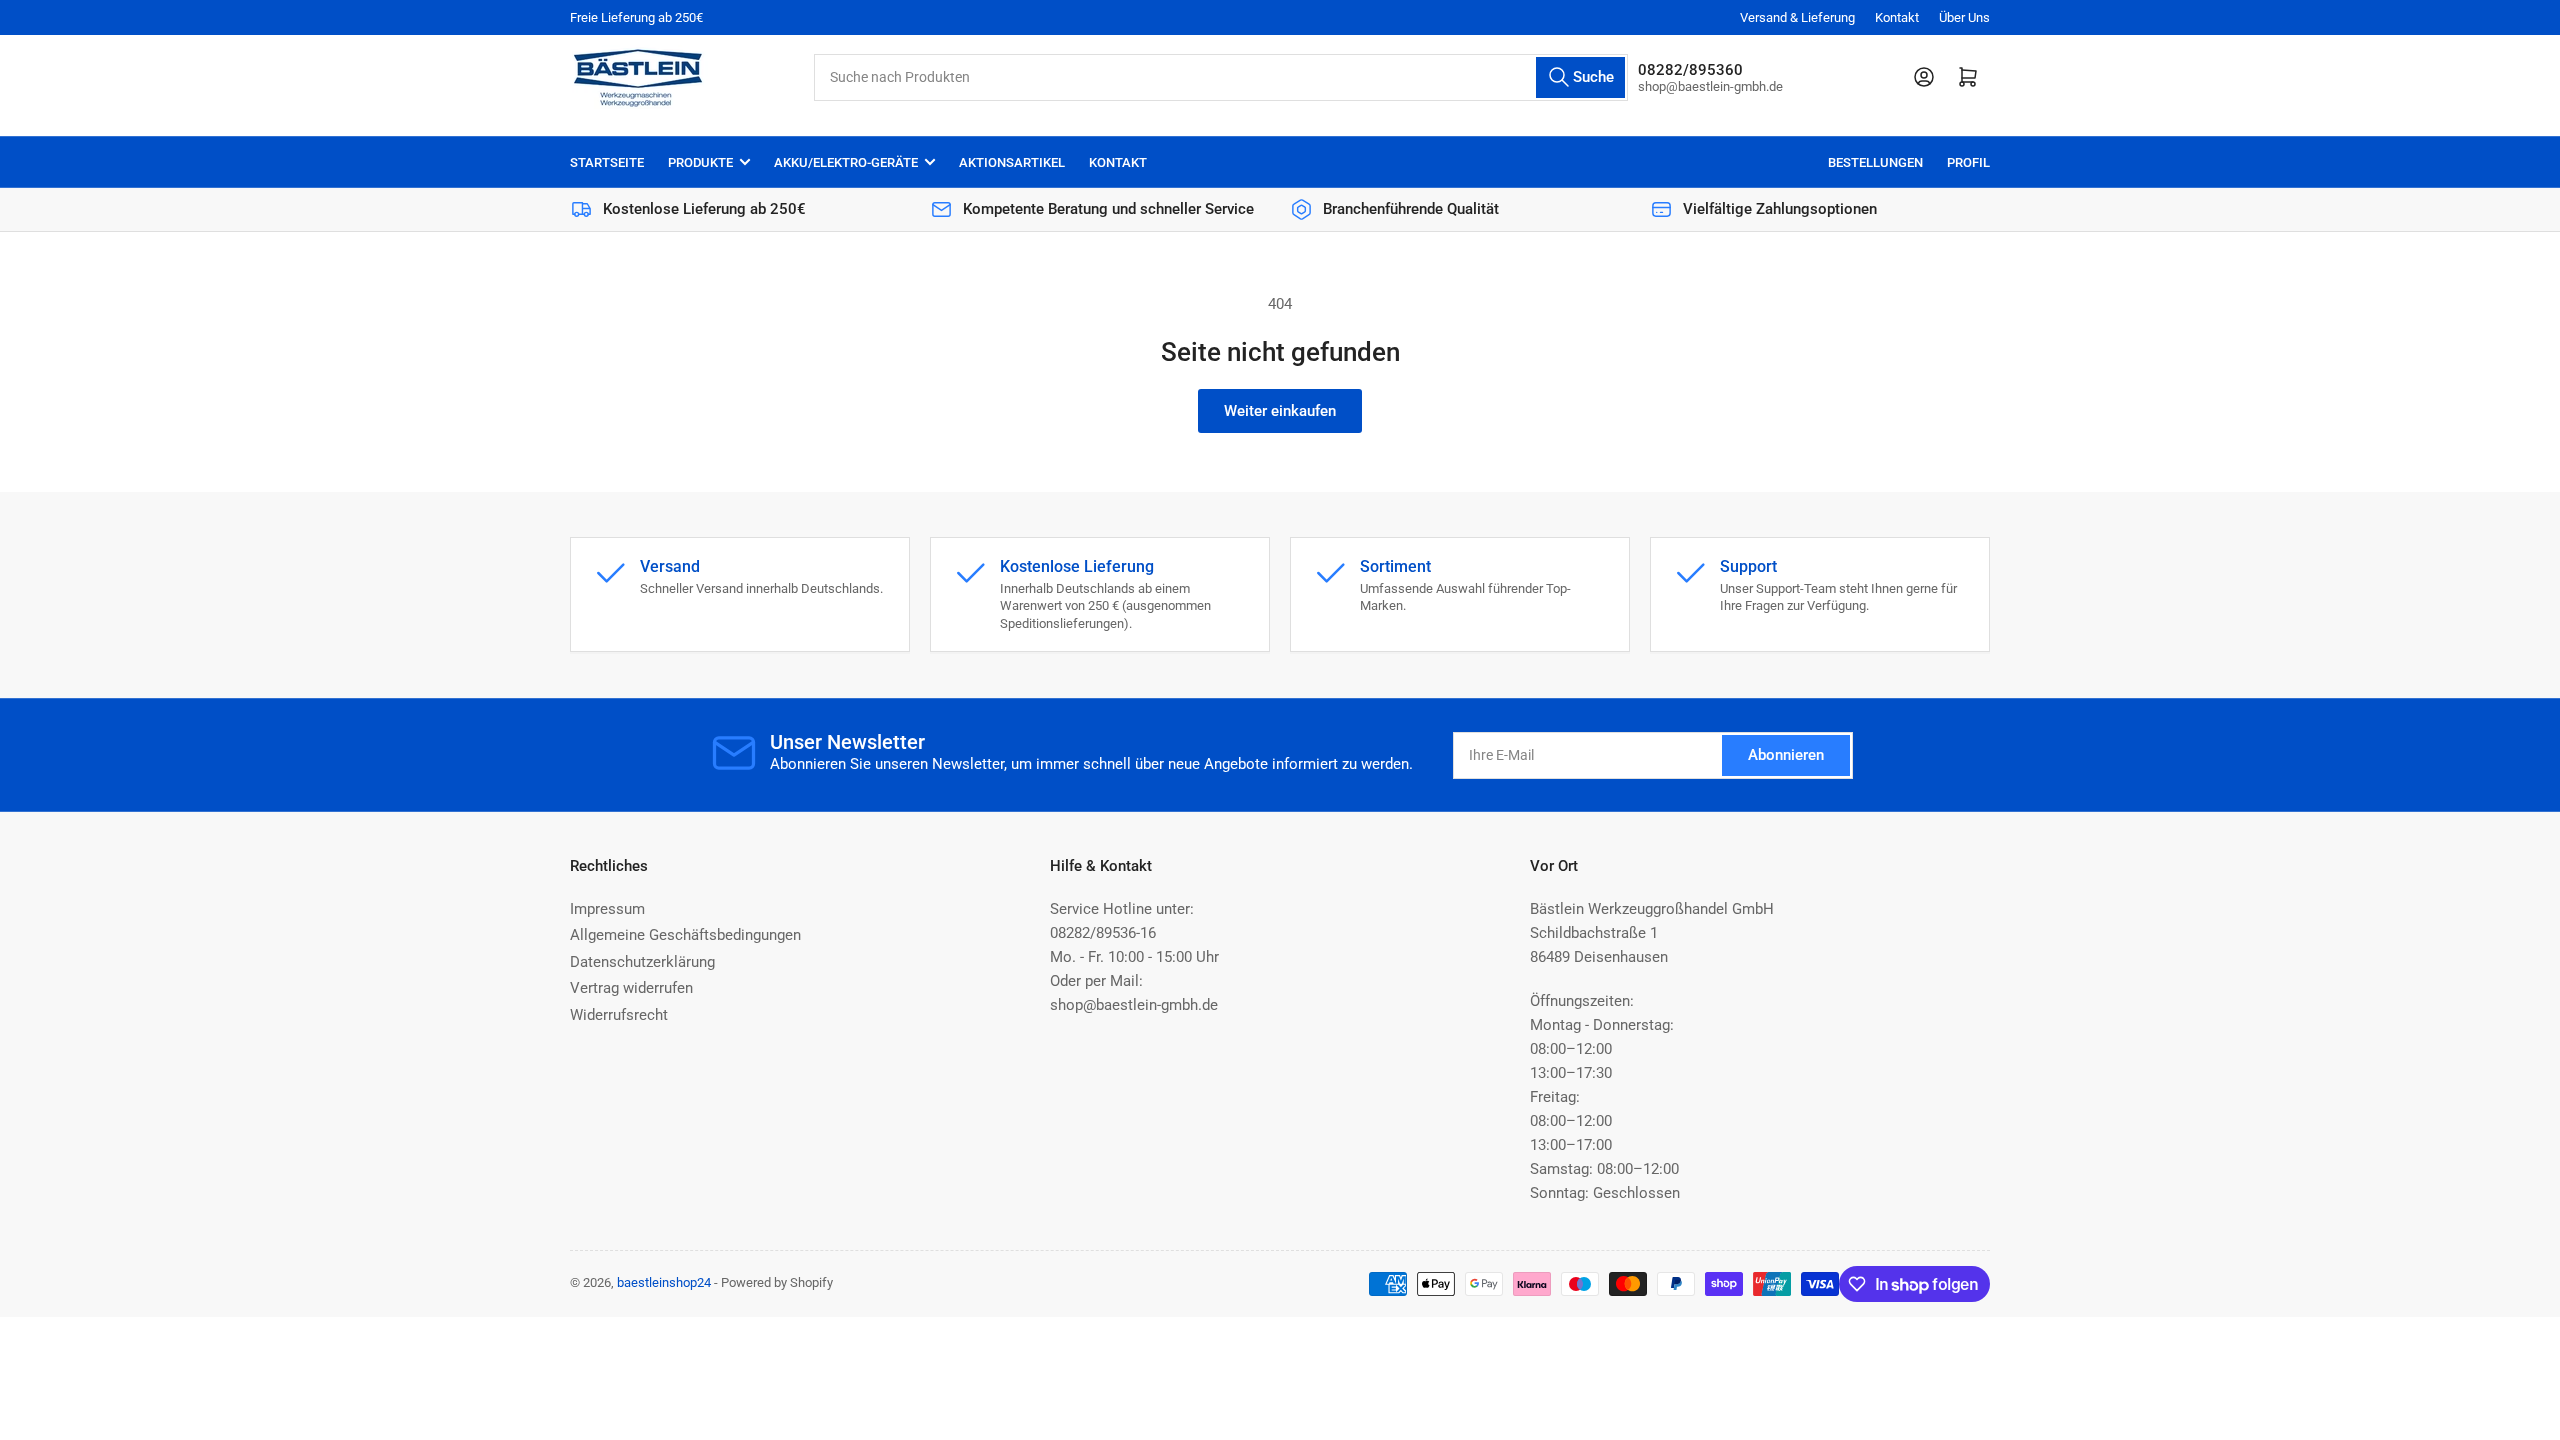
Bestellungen (1875, 162)
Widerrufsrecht (619, 1015)
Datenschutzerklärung (642, 962)
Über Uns (1964, 17)
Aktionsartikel (1012, 162)
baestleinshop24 (664, 1282)
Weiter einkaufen (1280, 411)
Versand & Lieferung (1797, 17)
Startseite (607, 162)
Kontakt (1897, 17)
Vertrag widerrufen (631, 988)
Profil (1968, 162)
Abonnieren (1786, 755)
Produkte (700, 162)
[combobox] (1220, 77)
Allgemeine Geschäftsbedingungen (685, 935)
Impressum (607, 909)
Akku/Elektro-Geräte (846, 162)
